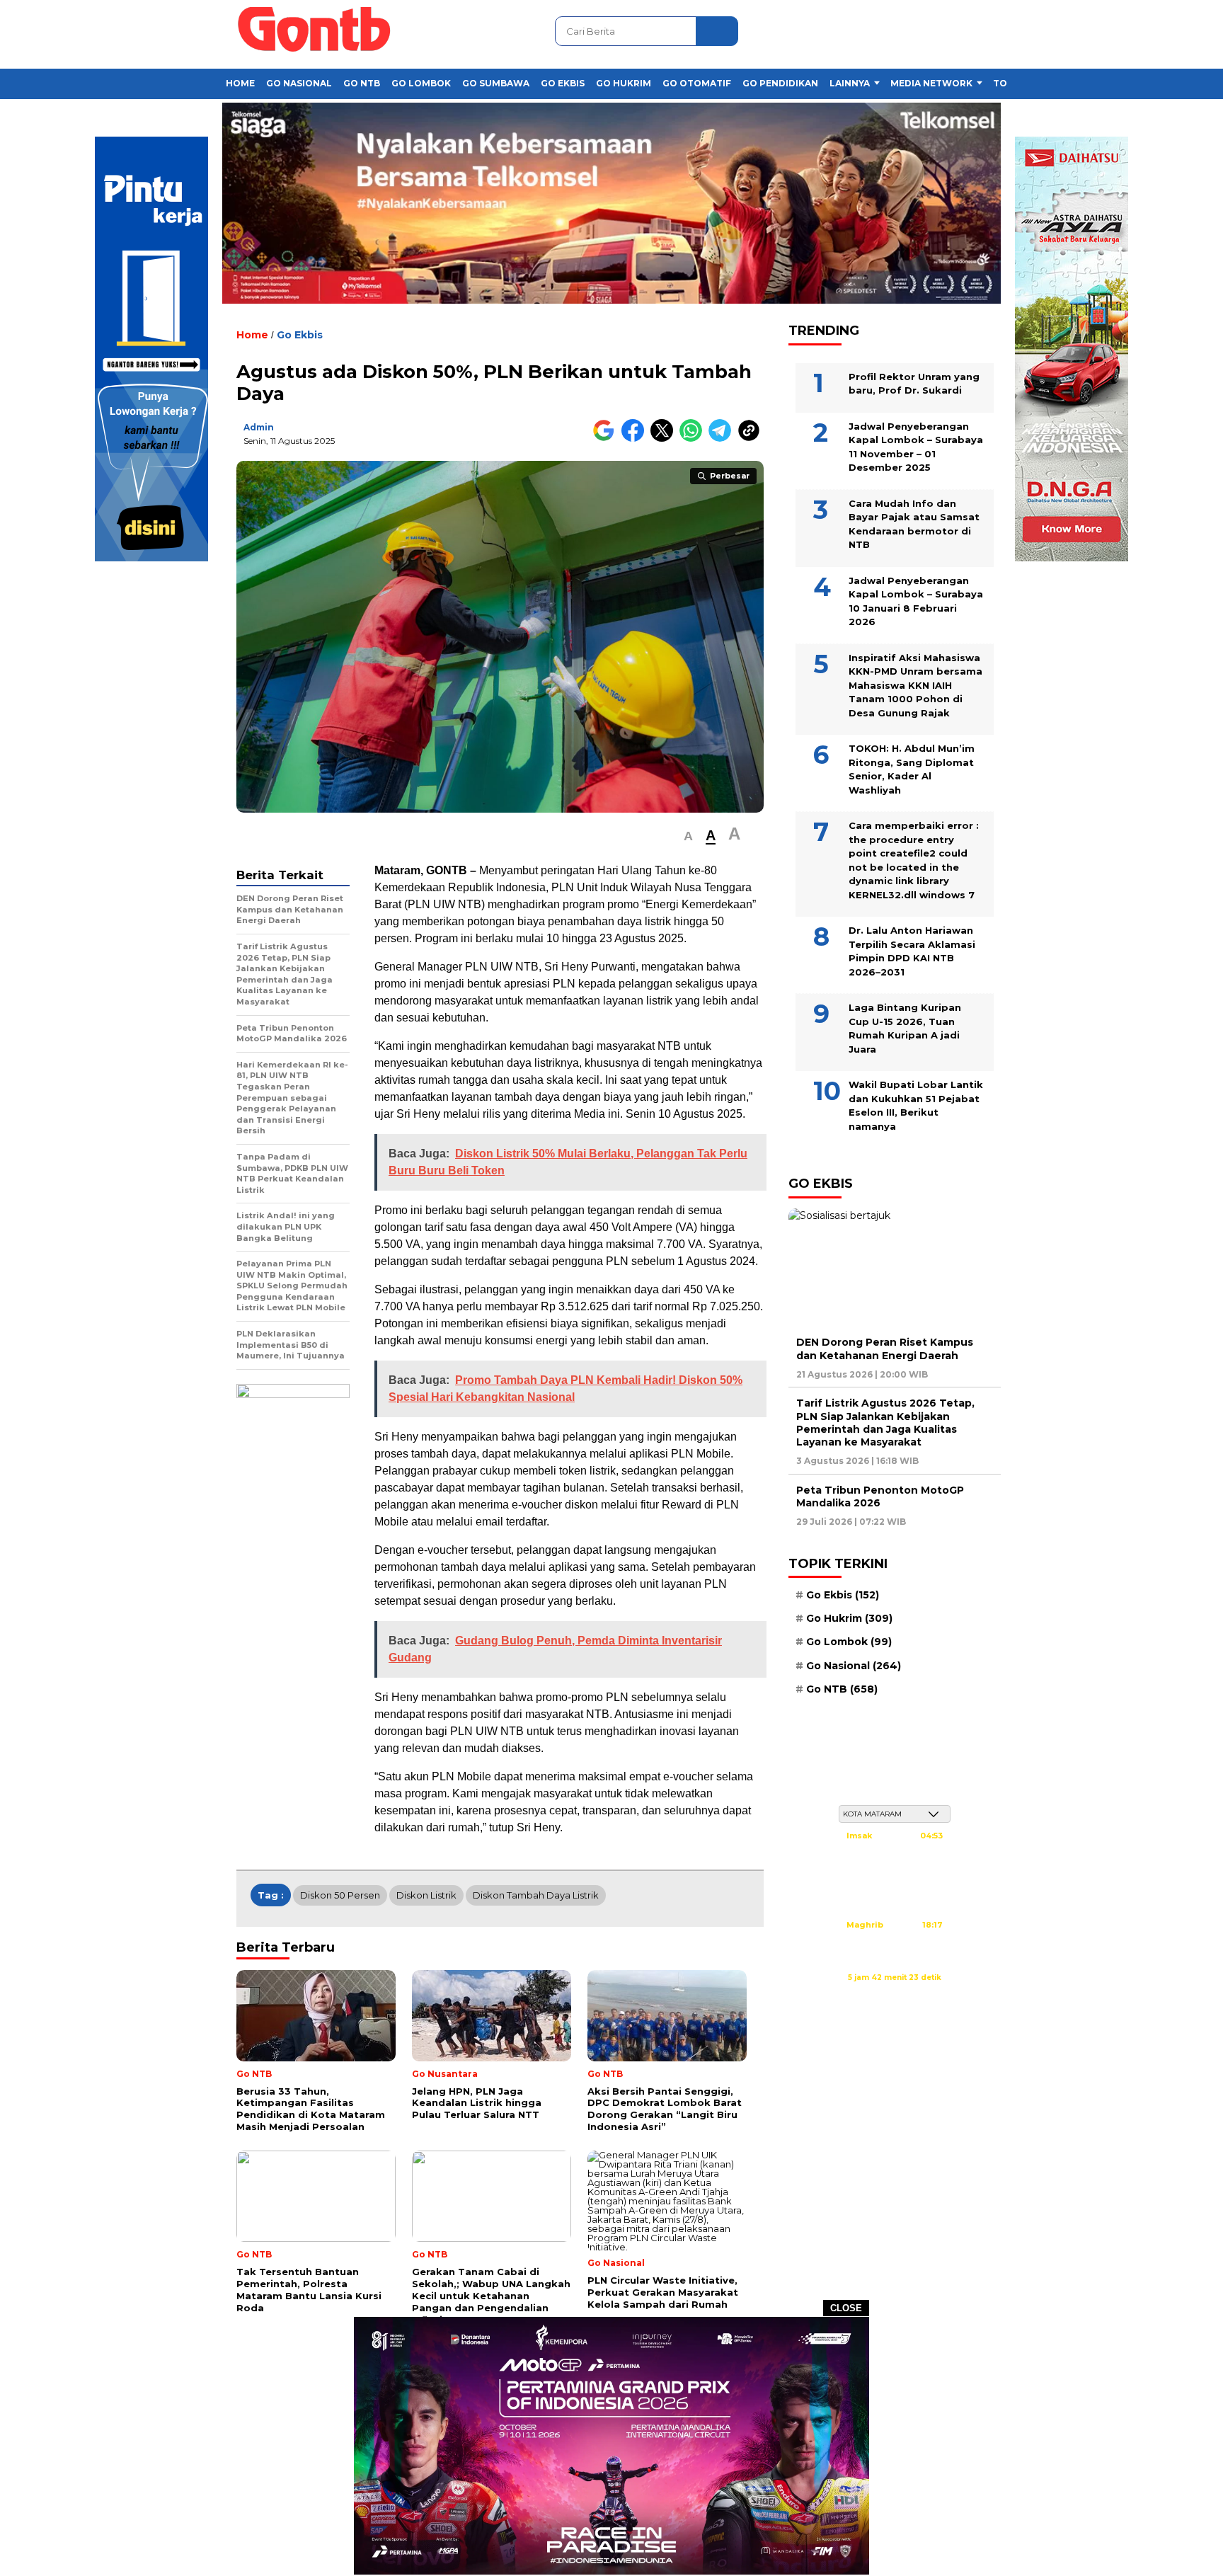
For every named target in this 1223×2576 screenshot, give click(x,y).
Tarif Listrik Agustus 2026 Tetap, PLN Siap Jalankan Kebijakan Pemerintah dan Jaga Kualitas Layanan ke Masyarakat (885, 1422)
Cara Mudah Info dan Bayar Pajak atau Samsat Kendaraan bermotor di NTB (914, 523)
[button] (688, 836)
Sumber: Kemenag (895, 1993)
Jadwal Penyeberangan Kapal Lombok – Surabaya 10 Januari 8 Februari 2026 (916, 601)
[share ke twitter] (665, 439)
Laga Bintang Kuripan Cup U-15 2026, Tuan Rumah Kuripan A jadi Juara (905, 1027)
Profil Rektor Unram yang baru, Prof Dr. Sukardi (914, 383)
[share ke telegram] (723, 439)
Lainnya (850, 83)
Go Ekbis (563, 83)
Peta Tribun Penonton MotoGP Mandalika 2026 (880, 1496)
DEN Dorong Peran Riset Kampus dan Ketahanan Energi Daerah (885, 1348)
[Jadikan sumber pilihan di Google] (607, 439)
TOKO (1007, 83)
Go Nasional (299, 83)
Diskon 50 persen (340, 1895)
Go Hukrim (624, 83)
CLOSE (846, 2308)
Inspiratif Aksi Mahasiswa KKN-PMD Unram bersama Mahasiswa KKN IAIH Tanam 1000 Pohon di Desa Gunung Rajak (915, 685)
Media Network (931, 83)
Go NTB (362, 83)
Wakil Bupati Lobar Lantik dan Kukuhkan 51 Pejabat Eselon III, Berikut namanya (916, 1105)
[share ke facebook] (636, 439)
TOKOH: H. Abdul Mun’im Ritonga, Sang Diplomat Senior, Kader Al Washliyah (912, 768)
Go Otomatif (697, 83)
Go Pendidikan (780, 83)
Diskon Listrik (426, 1895)
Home (240, 83)
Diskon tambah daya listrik (536, 1895)
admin (259, 427)
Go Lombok (421, 83)
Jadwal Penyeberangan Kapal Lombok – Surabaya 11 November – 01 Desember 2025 (916, 446)
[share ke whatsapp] (694, 439)
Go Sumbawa (496, 83)
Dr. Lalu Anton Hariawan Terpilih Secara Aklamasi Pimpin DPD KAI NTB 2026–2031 (912, 950)
